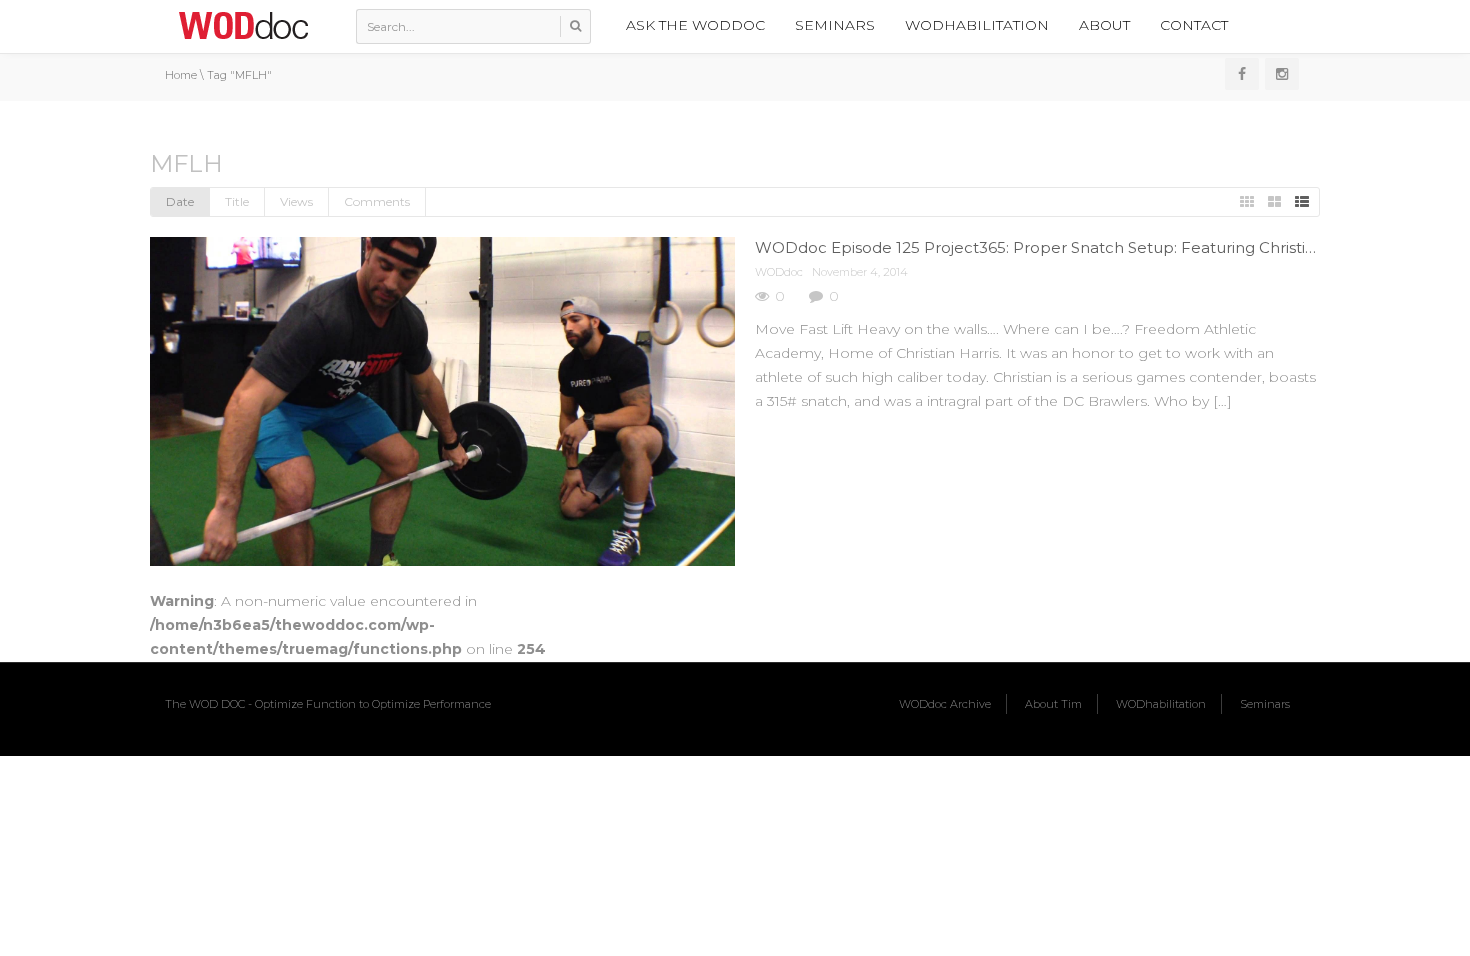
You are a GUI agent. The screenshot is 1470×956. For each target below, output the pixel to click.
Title (237, 201)
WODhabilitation (977, 25)
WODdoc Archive (945, 704)
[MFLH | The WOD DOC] (243, 25)
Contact (1194, 25)
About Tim (1053, 704)
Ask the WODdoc (695, 25)
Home (181, 75)
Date (180, 201)
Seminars (835, 25)
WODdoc (779, 272)
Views (296, 201)
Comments (377, 201)
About (1104, 25)
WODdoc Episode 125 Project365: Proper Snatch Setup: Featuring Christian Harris (1063, 247)
